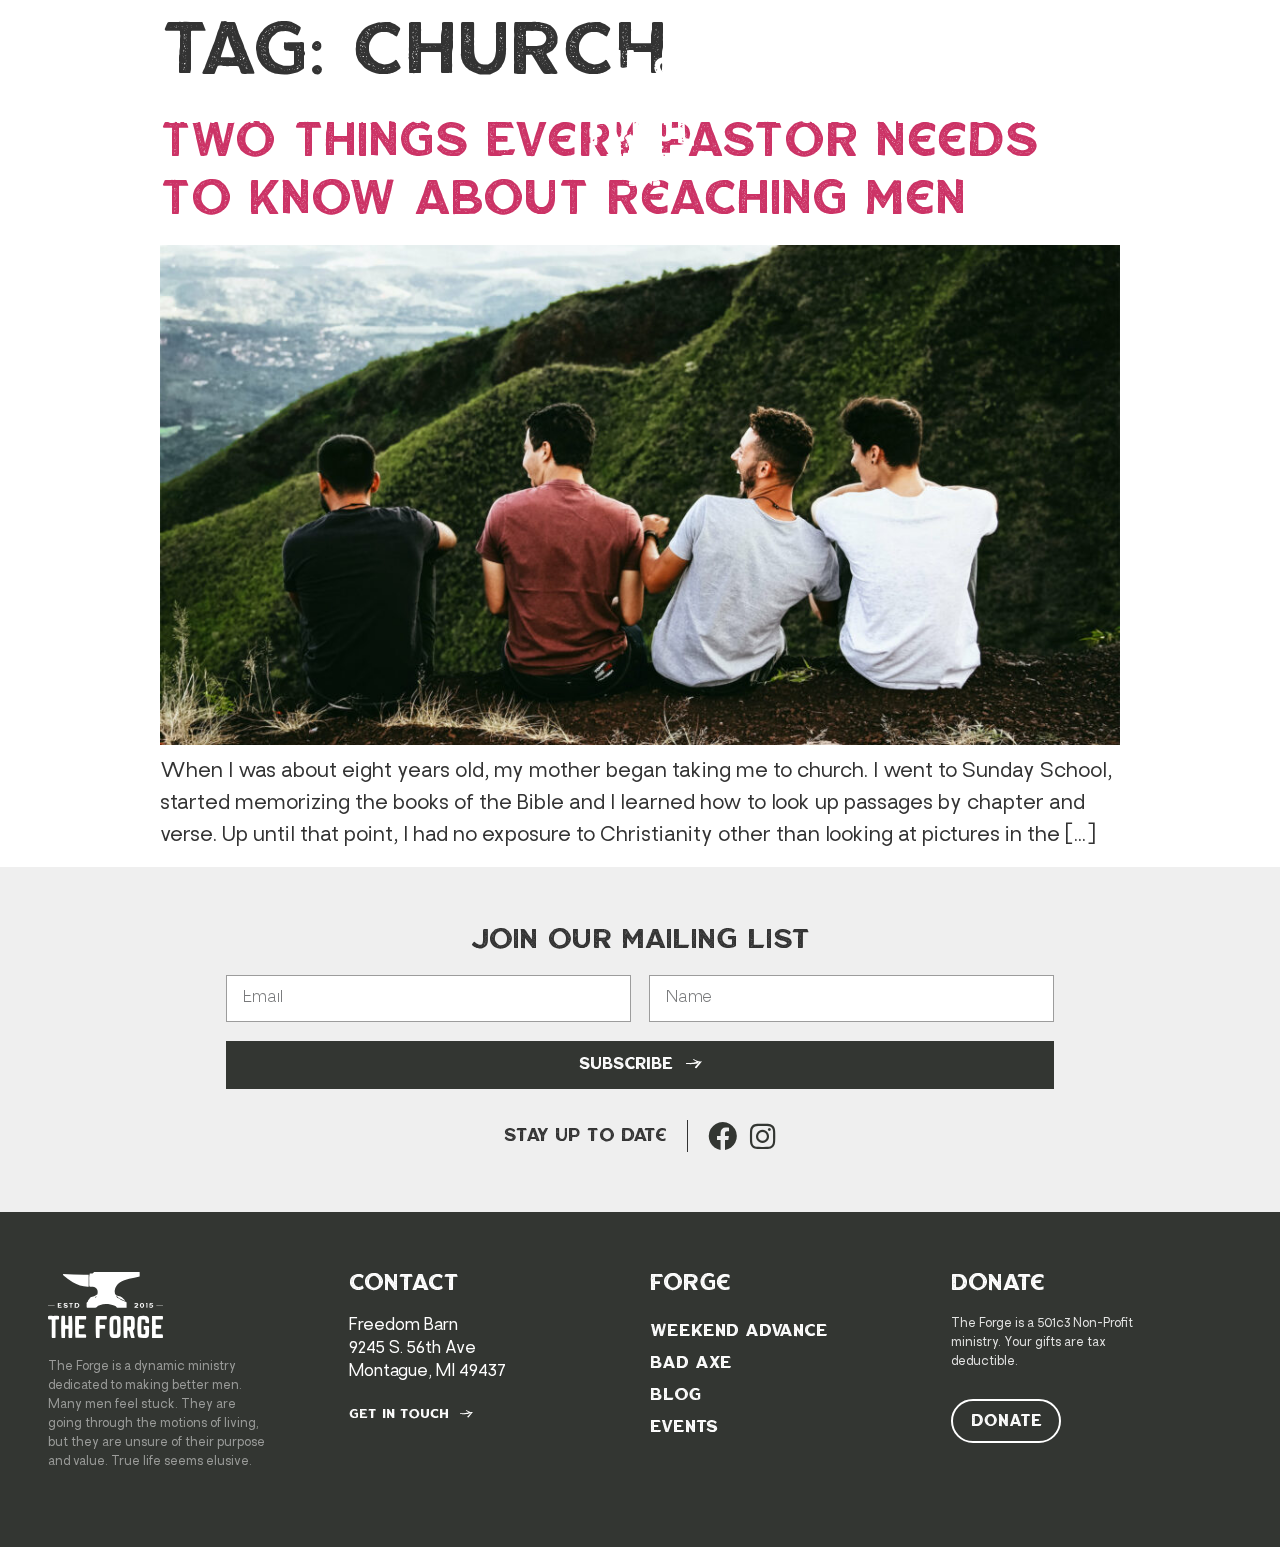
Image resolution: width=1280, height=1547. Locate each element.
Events (812, 118)
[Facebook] (722, 1136)
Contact (1018, 118)
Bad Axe (378, 118)
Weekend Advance (205, 118)
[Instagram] (762, 1136)
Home (48, 118)
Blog (911, 118)
